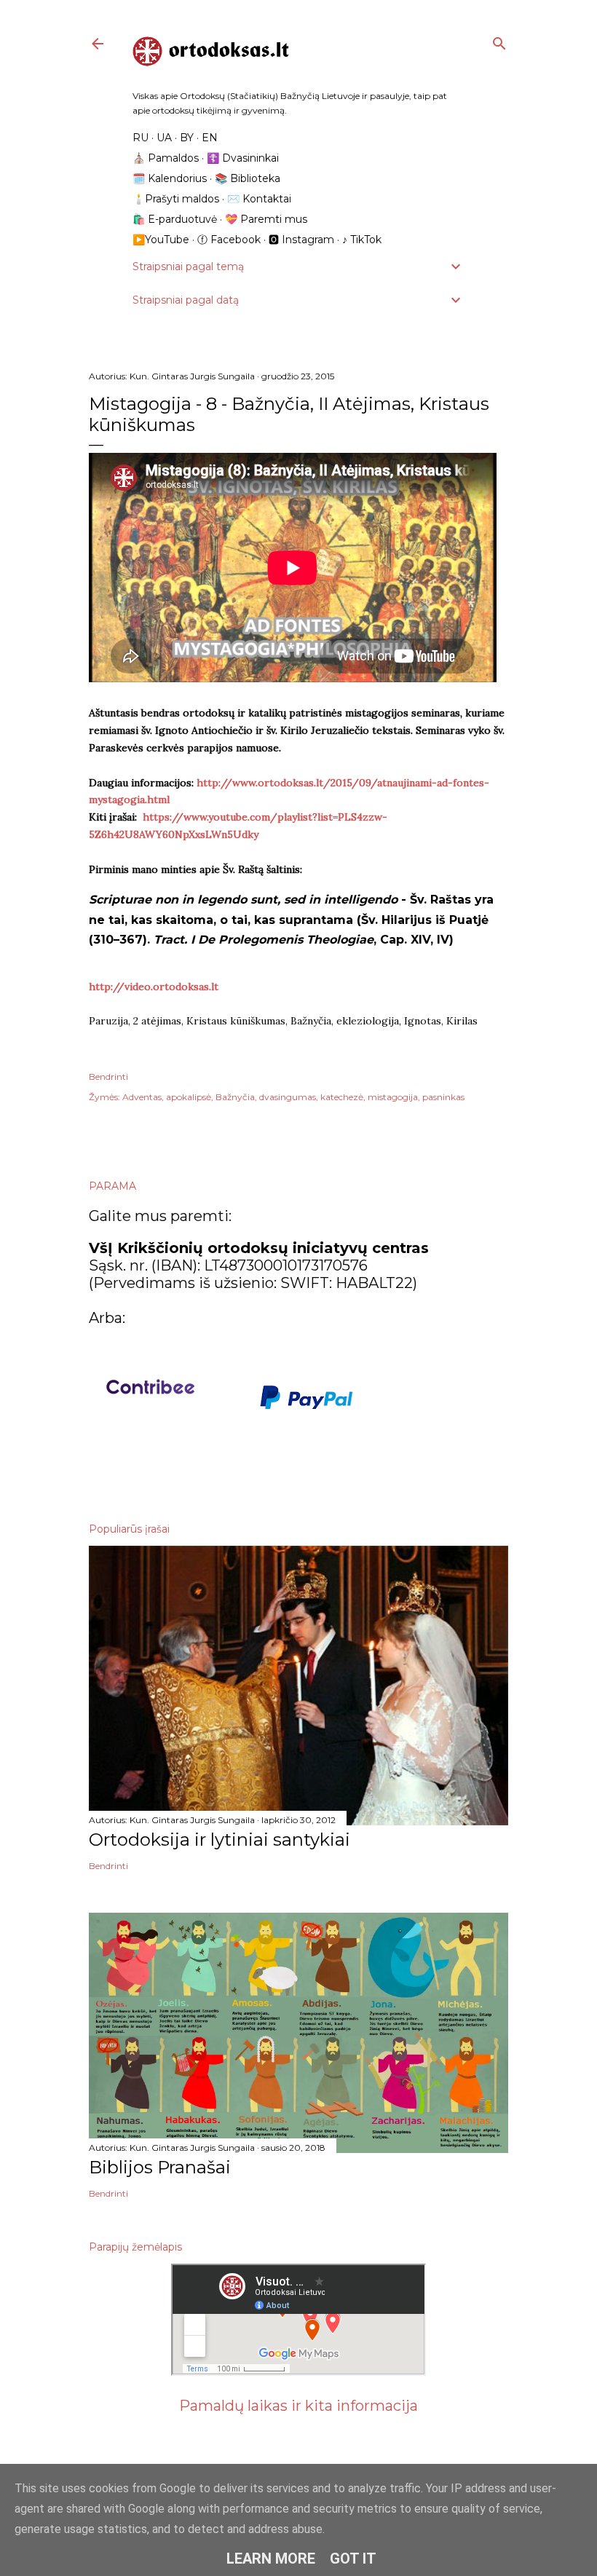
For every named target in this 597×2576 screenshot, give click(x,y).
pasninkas (443, 1097)
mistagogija (393, 1097)
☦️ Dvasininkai (243, 158)
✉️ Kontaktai (259, 199)
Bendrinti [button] (108, 1076)
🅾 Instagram (301, 240)
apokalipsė (189, 1097)
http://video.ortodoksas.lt (154, 987)
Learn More (271, 2559)
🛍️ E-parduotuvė (175, 219)
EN (210, 138)
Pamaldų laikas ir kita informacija (298, 2406)
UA (164, 138)
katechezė (342, 1097)
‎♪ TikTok (362, 240)
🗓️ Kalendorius (170, 178)
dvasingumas (288, 1097)
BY (187, 138)
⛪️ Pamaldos (166, 158)
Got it (353, 2559)
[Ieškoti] (499, 40)
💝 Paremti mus (266, 219)
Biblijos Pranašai (160, 2167)
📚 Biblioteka (248, 178)
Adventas (142, 1097)
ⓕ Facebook (229, 240)
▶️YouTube (161, 240)
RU (141, 138)
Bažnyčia (235, 1097)
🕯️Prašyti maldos (176, 199)
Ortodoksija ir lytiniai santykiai (220, 1840)
